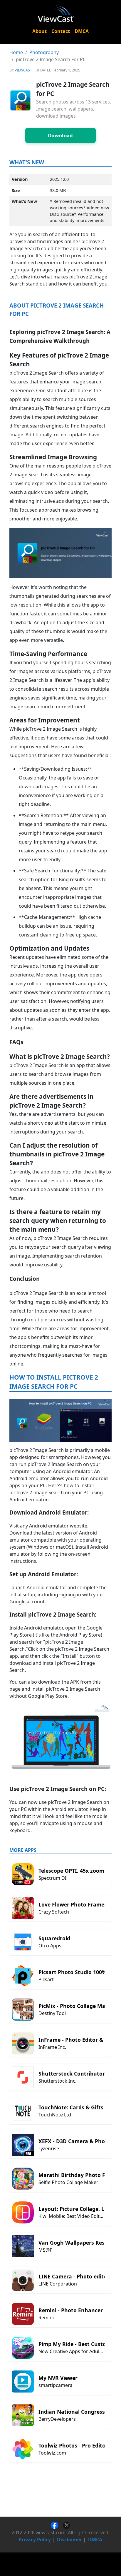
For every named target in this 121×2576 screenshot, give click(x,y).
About (40, 31)
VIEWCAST (23, 70)
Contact (61, 31)
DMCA (82, 31)
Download (60, 135)
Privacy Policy (35, 2540)
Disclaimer (69, 2540)
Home (16, 52)
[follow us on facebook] (57, 2525)
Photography (44, 52)
